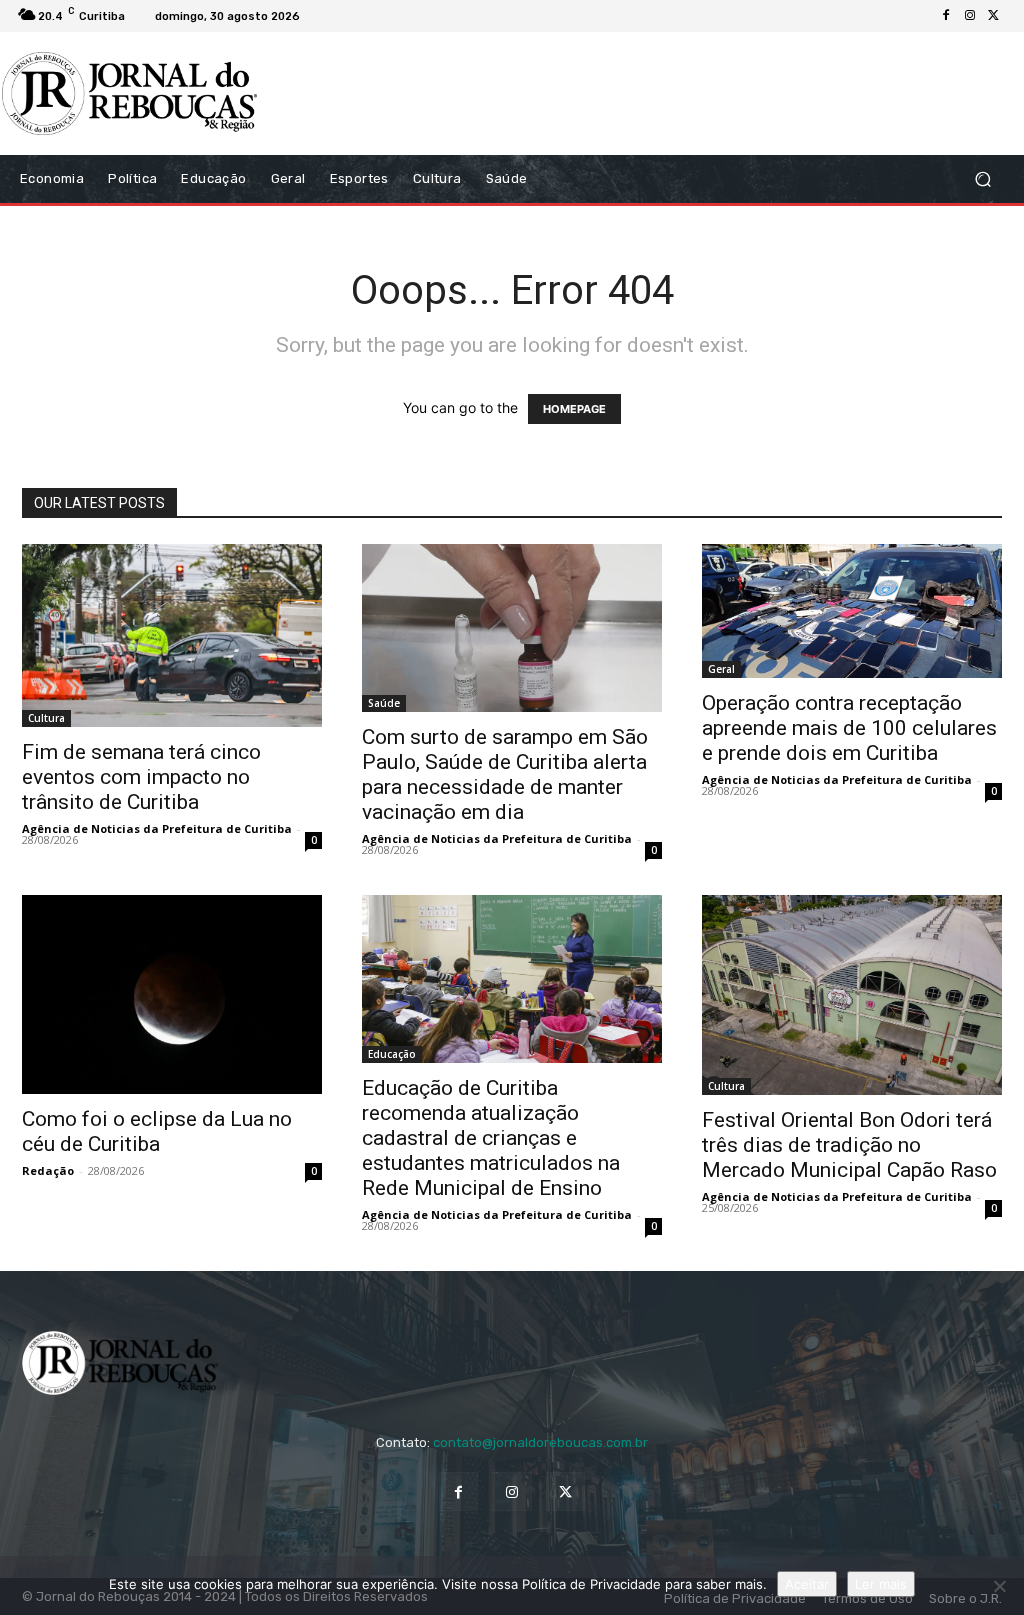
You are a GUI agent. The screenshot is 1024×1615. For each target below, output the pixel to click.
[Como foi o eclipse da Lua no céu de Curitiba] (172, 994)
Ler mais (881, 1584)
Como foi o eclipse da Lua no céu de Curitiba (157, 1131)
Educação (392, 1054)
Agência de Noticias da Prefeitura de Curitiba (157, 828)
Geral (721, 669)
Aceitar (807, 1584)
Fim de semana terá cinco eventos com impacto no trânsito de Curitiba (141, 777)
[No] (999, 1586)
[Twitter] (994, 16)
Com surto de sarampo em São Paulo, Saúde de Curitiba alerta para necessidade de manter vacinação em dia (505, 774)
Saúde (384, 703)
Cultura (46, 718)
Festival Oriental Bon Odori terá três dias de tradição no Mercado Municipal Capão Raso (849, 1145)
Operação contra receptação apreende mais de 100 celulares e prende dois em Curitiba (849, 728)
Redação (48, 1170)
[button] (982, 178)
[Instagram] (970, 16)
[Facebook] (946, 16)
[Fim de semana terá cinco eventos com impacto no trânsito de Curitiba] (172, 635)
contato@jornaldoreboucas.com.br (540, 1442)
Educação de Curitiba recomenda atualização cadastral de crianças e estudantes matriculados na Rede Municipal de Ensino (491, 1138)
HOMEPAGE (574, 409)
